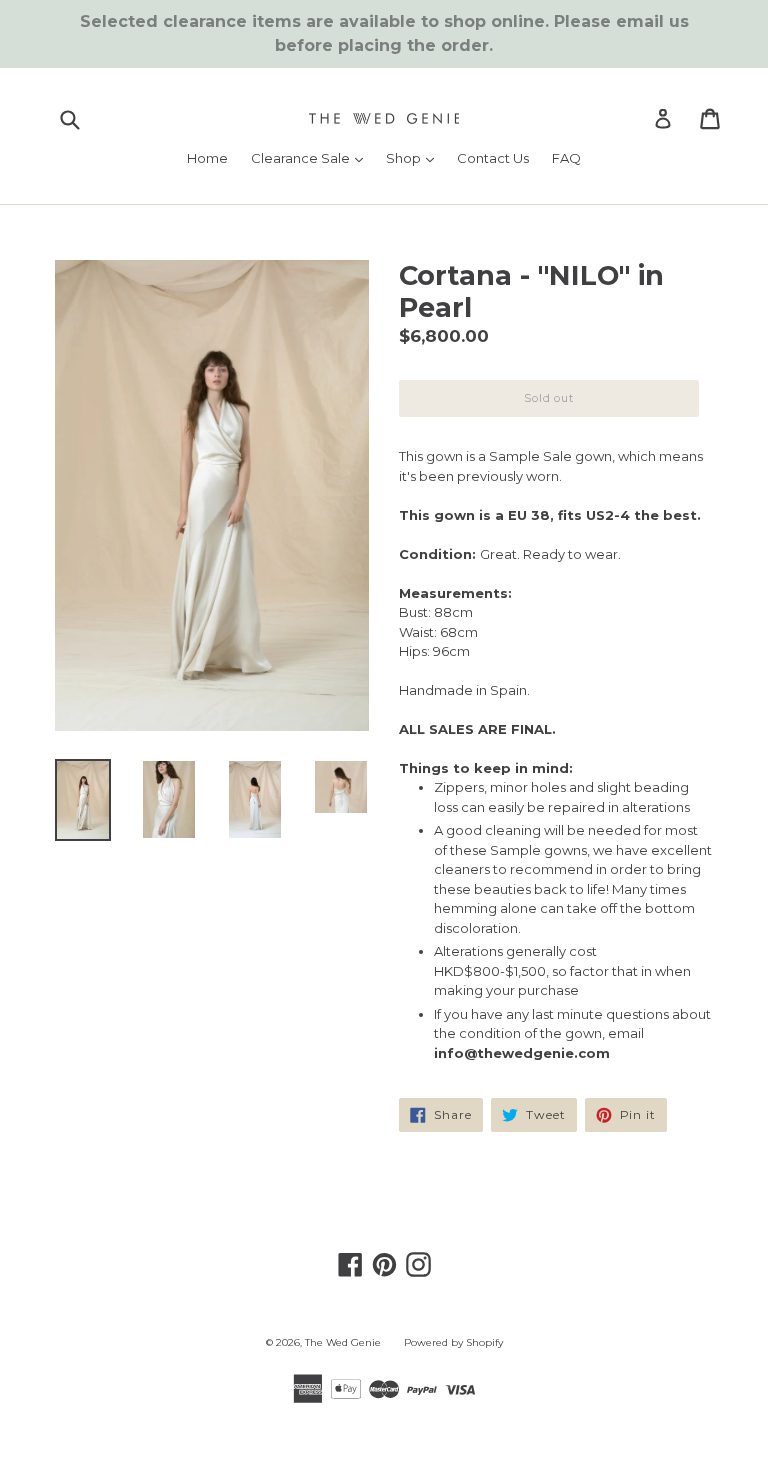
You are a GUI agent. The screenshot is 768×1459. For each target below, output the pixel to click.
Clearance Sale (312, 157)
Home (207, 158)
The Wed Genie (343, 1342)
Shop (415, 157)
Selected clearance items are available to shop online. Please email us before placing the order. (384, 33)
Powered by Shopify (453, 1342)
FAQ (566, 158)
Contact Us (493, 158)
